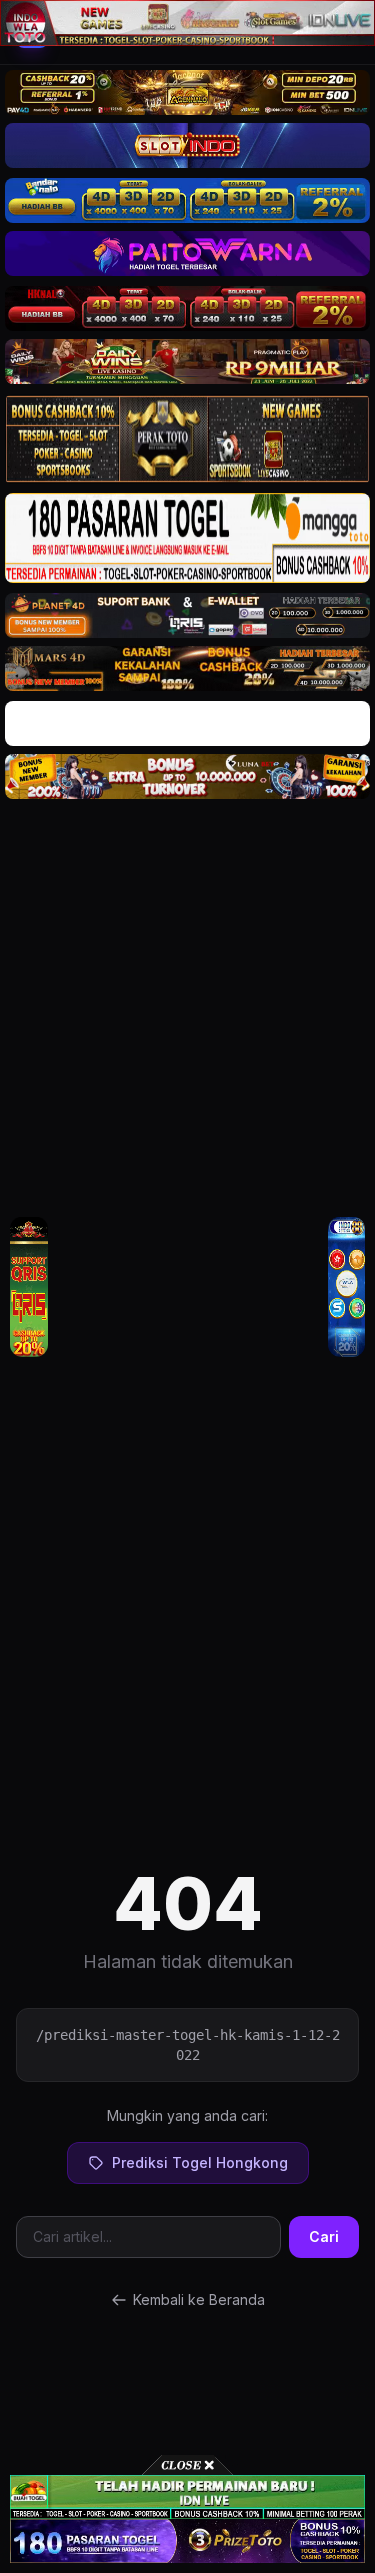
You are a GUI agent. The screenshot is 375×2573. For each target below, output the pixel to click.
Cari (324, 2236)
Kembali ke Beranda (199, 2299)
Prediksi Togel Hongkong (200, 2162)
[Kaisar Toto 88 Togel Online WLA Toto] (29, 1286)
